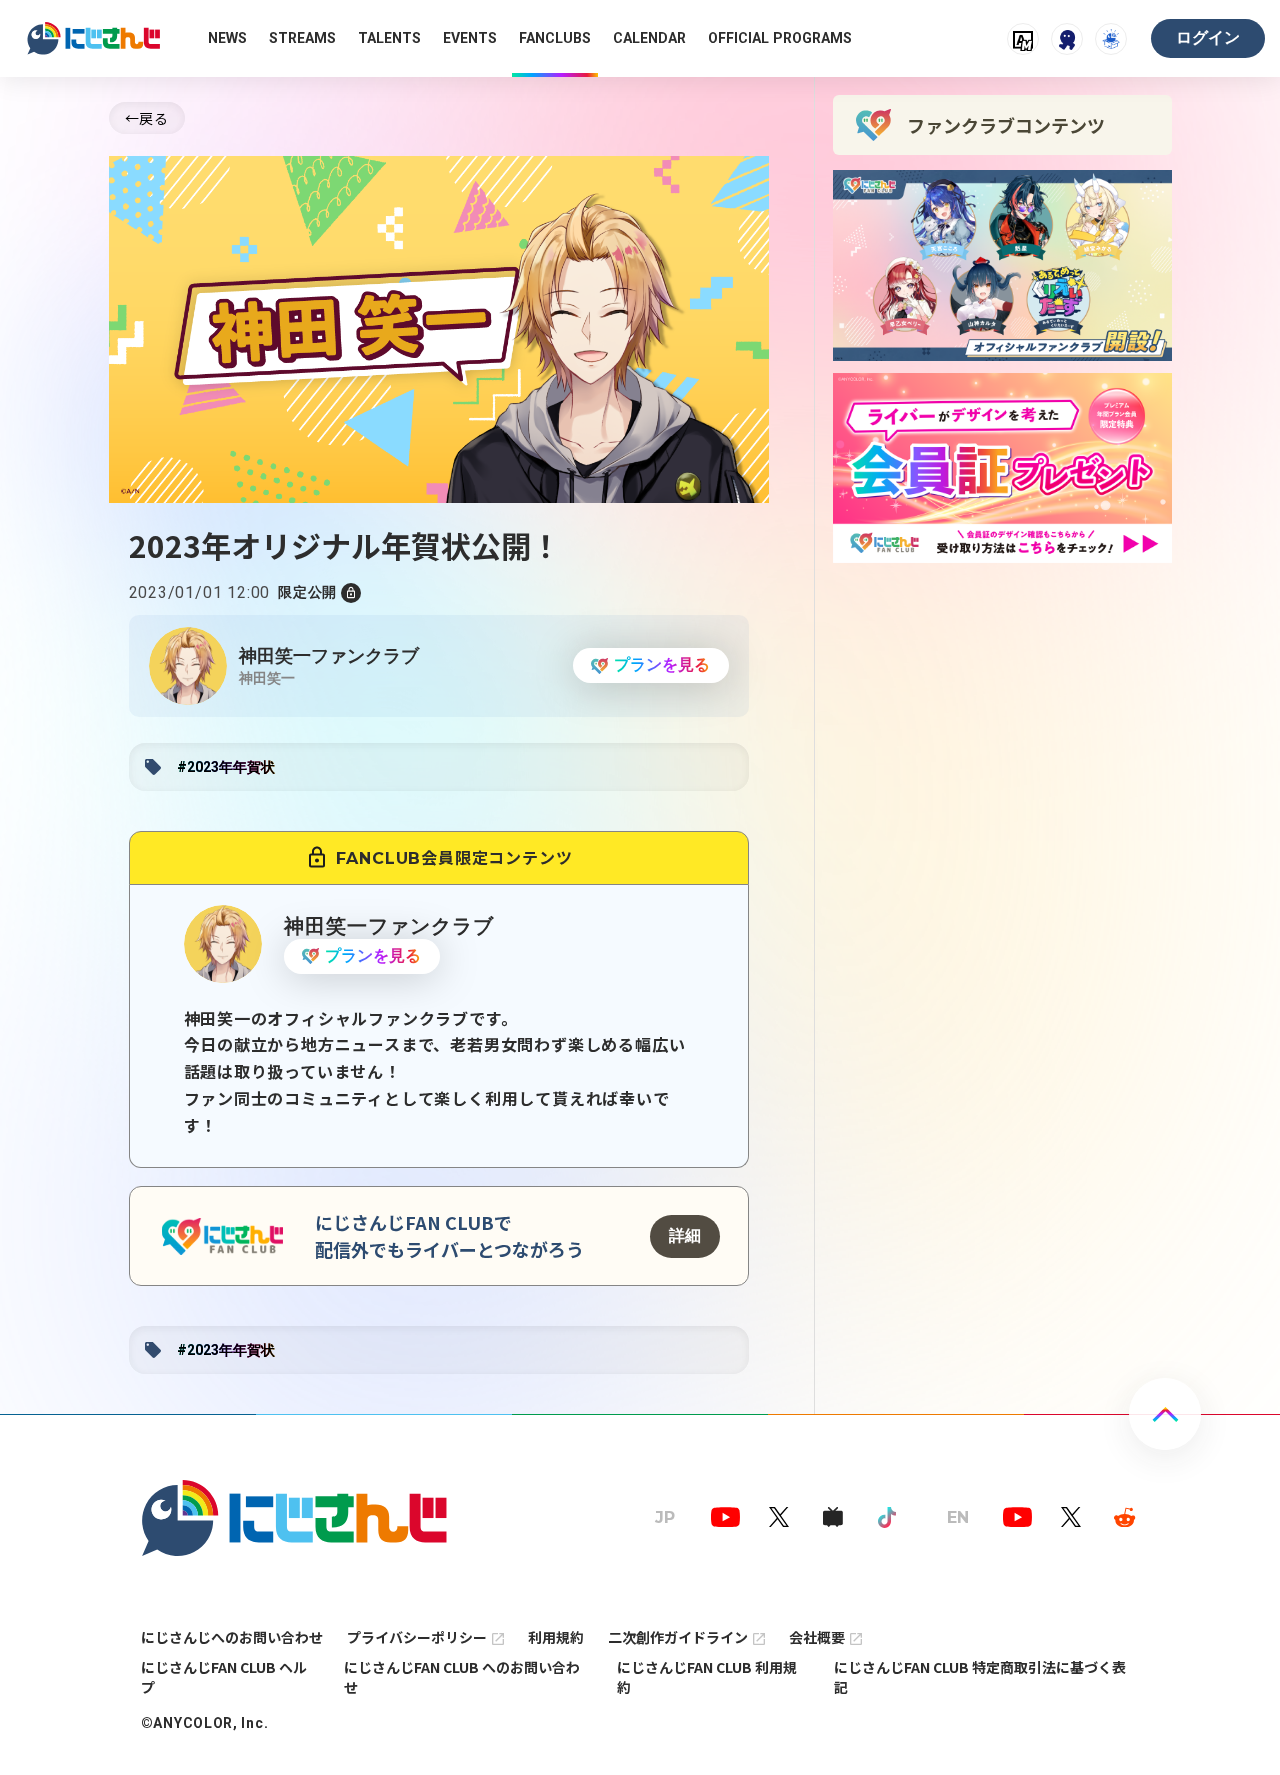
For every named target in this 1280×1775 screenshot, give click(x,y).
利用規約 (556, 1637)
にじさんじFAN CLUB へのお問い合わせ (462, 1677)
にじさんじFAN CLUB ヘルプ (224, 1677)
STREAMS (302, 38)
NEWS (227, 38)
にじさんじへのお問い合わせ (232, 1637)
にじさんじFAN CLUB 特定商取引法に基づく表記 (980, 1677)
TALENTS (389, 38)
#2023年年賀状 (226, 767)
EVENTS (470, 38)
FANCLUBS (555, 38)
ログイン (1208, 37)
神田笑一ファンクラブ (329, 655)
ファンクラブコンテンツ (1006, 125)
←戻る (147, 118)
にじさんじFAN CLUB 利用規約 (707, 1677)
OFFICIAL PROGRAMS (780, 38)
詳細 (685, 1235)
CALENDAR (649, 38)
